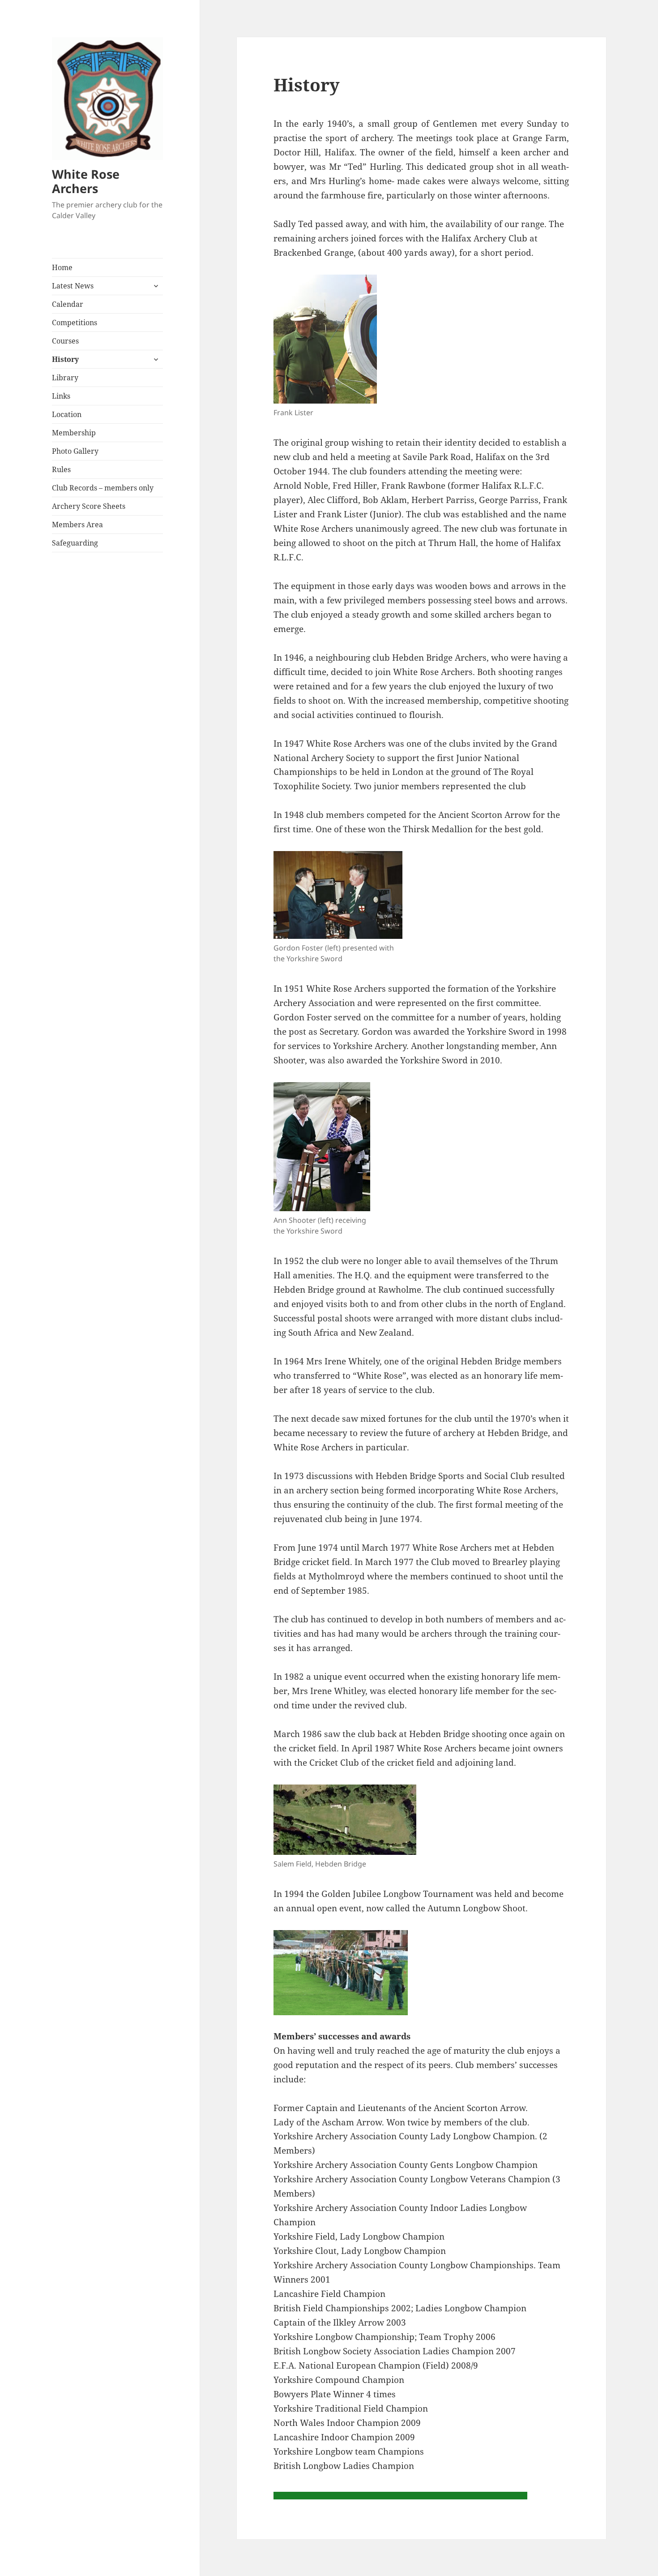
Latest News (73, 286)
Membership (74, 433)
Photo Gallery (75, 451)
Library (65, 378)
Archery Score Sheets (89, 506)
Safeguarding (75, 543)
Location (67, 414)
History (65, 359)
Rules (61, 469)
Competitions (75, 323)
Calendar (68, 304)
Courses (65, 341)
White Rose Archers (86, 181)
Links (61, 396)
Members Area (77, 525)
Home (62, 267)
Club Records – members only (103, 488)
